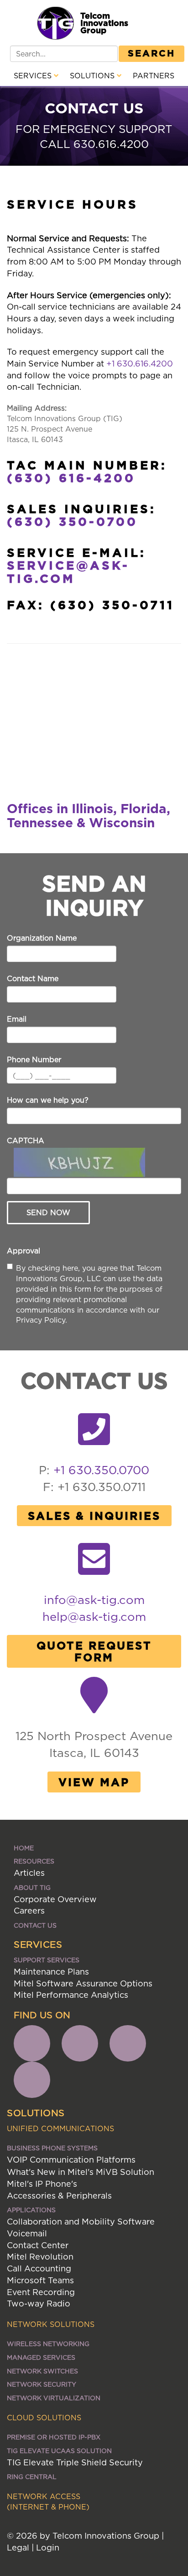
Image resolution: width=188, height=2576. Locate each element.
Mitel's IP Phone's (42, 2184)
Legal (18, 2548)
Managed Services (41, 2357)
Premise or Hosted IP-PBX (54, 2437)
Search (151, 53)
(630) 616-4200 (71, 478)
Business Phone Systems (52, 2148)
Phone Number (34, 1059)
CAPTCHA (26, 1140)
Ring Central (32, 2477)
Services (34, 76)
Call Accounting (39, 2268)
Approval (23, 1251)
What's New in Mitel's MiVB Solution (81, 2172)
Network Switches (42, 2371)
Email (17, 1019)
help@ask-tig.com (94, 1616)
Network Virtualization (54, 2398)
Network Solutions (51, 2324)
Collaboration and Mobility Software (81, 2222)
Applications (31, 2210)
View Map (94, 1782)
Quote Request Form (94, 1651)
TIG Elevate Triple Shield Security (75, 2462)
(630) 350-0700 (72, 521)
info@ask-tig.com (94, 1600)
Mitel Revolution (40, 2257)
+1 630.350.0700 (101, 1470)
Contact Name (33, 978)
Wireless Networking (48, 2344)
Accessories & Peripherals (59, 2196)
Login (48, 2548)
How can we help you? (48, 1100)
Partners (154, 76)
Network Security (42, 2384)
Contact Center (38, 2245)
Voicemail (27, 2233)
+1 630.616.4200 (140, 364)
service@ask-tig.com (68, 572)
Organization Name (42, 938)
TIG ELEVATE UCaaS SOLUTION (59, 2451)
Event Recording (41, 2292)
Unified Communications (60, 2128)
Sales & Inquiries (94, 1516)
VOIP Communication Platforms (71, 2160)
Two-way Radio (39, 2304)
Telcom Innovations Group (104, 23)
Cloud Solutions (44, 2418)
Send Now (48, 1212)
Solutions (93, 76)
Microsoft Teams (40, 2280)
